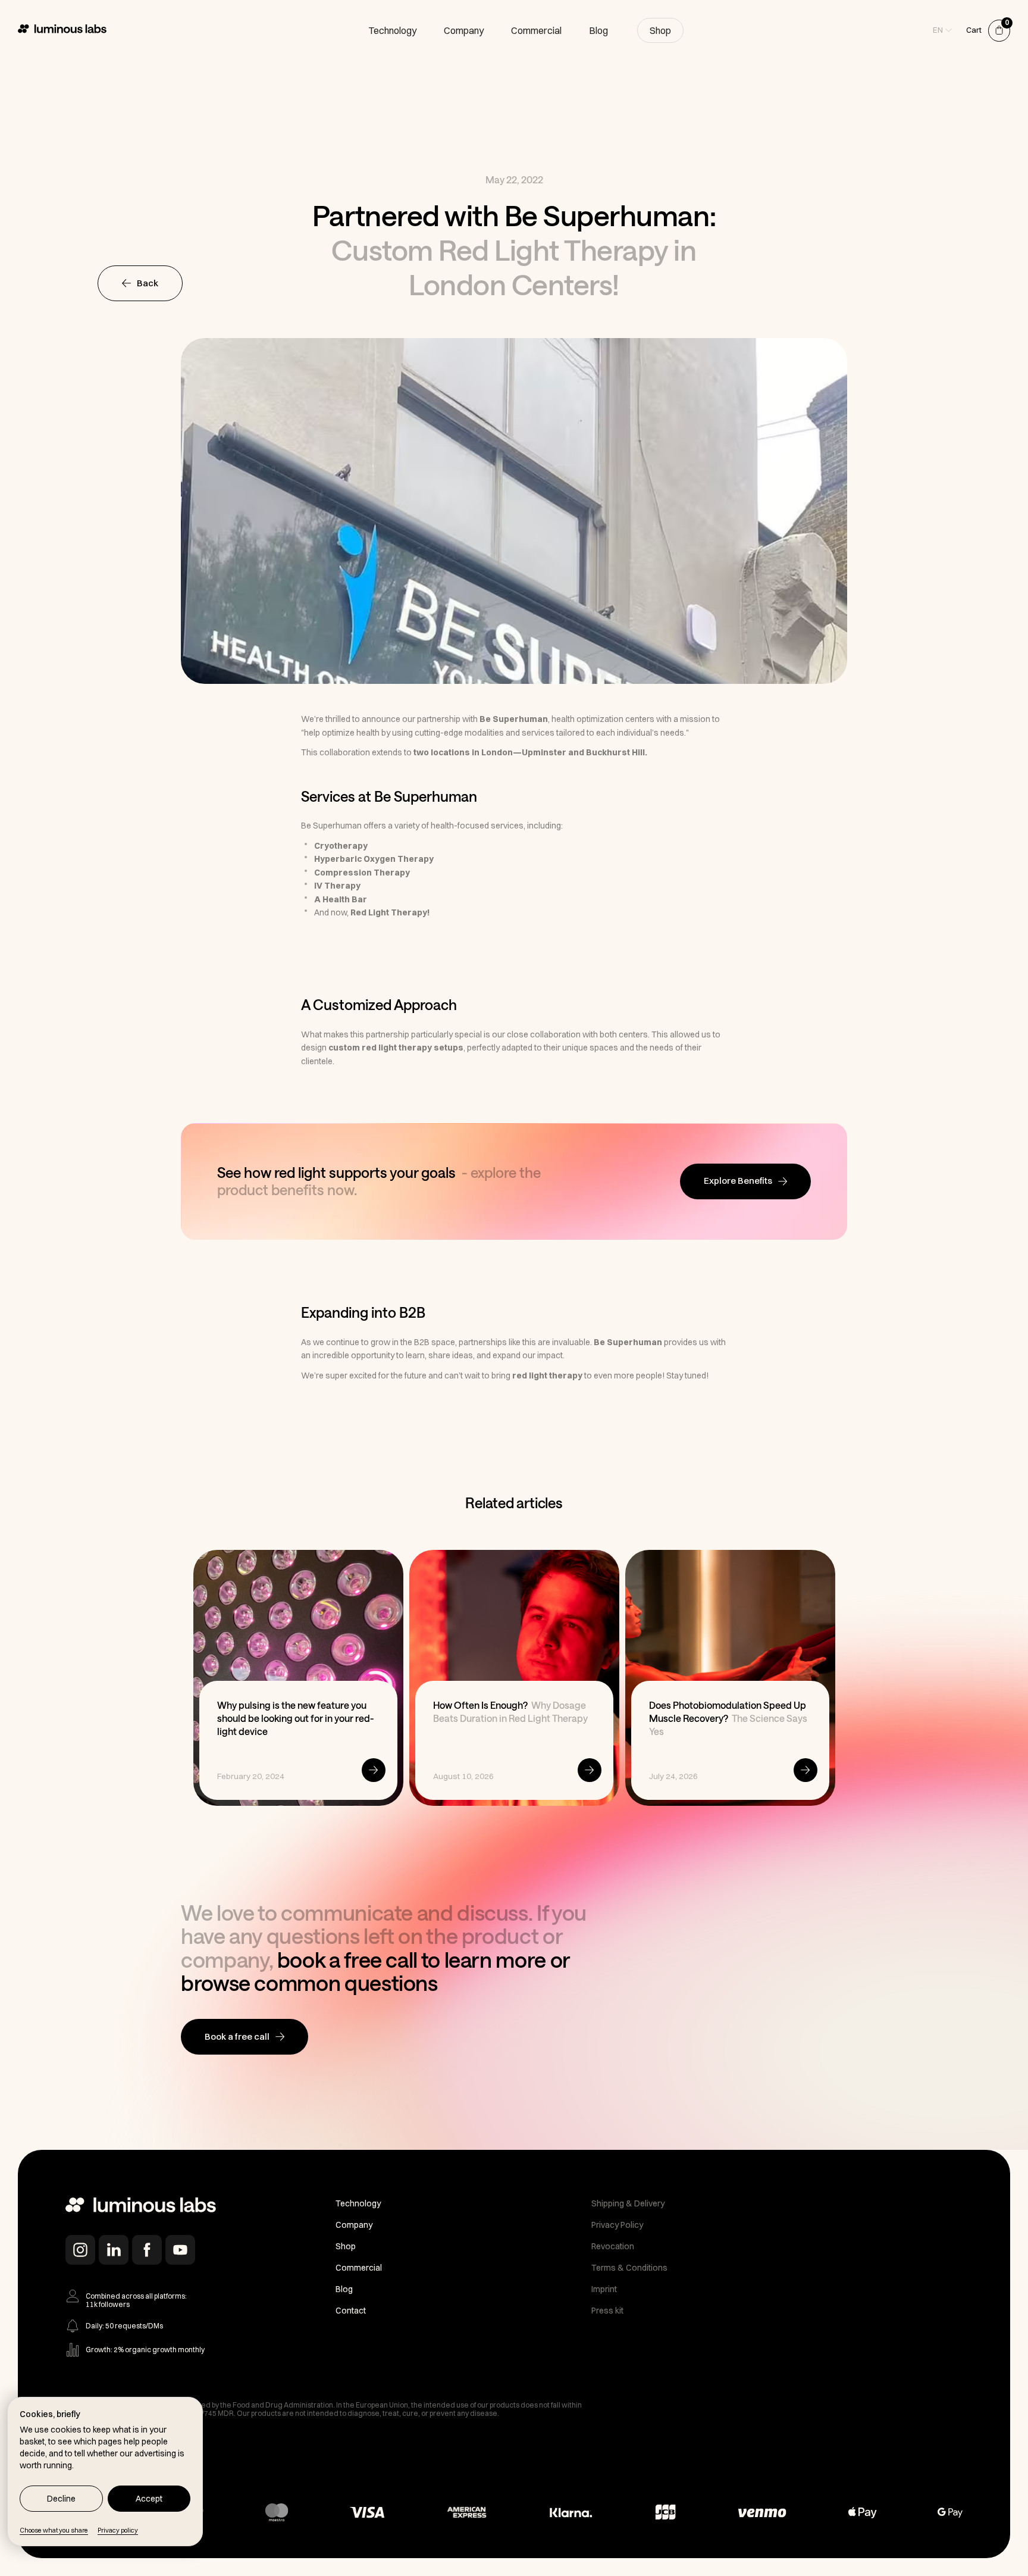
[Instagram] (80, 2250)
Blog (598, 30)
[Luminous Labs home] (141, 2207)
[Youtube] (180, 2250)
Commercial (536, 30)
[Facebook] (147, 2250)
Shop (660, 30)
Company (464, 30)
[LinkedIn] (114, 2250)
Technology (392, 30)
